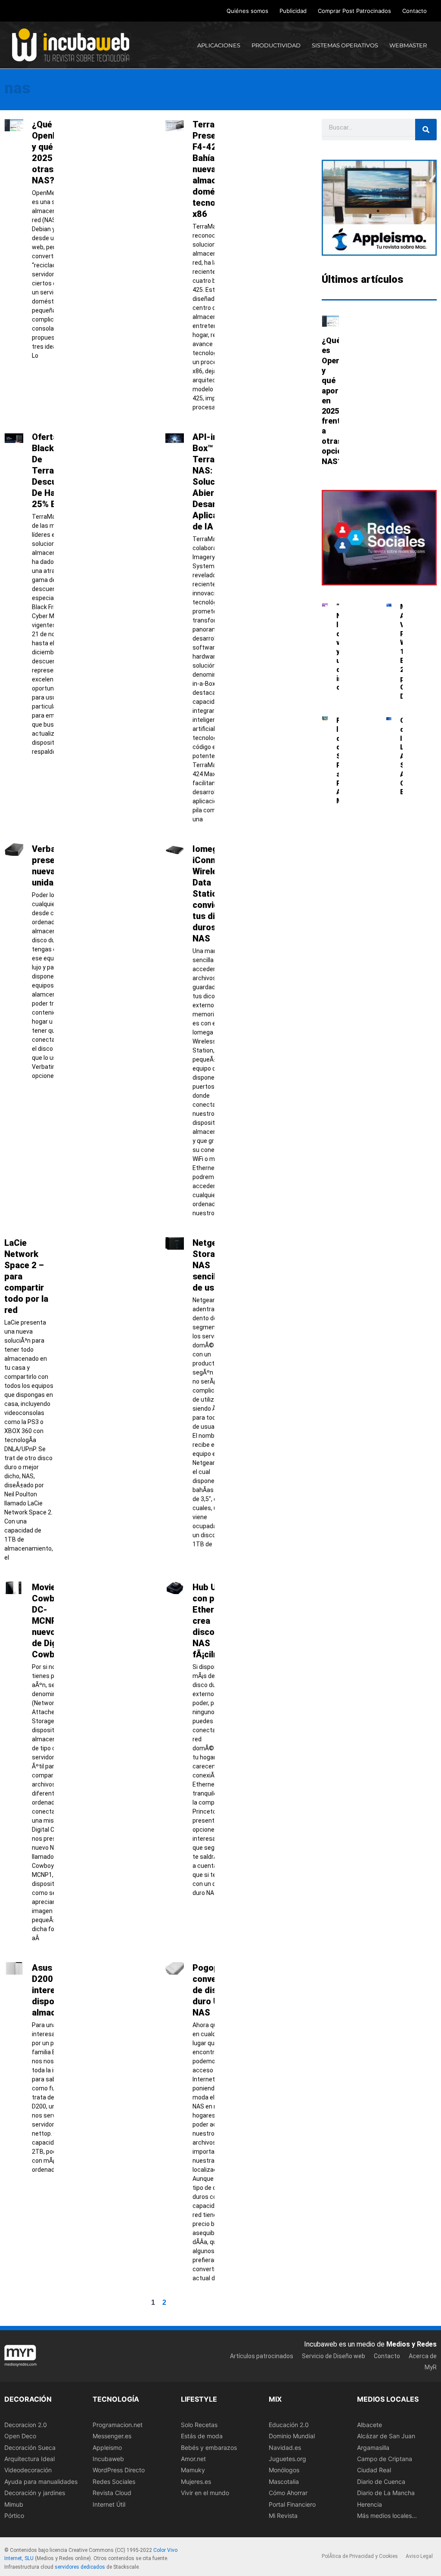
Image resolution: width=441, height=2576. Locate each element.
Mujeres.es (196, 2482)
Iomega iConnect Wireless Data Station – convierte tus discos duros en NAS (213, 894)
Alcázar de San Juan (386, 2436)
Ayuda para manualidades (41, 2482)
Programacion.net (118, 2425)
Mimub (14, 2504)
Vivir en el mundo (205, 2493)
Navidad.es (285, 2448)
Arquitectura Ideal (30, 2459)
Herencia (370, 2504)
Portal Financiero (292, 2504)
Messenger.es (112, 2436)
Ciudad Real (374, 2470)
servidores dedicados (80, 2567)
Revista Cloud (112, 2493)
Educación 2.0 (289, 2425)
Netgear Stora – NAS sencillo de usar (209, 1265)
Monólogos (284, 2470)
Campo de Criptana (385, 2459)
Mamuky (193, 2470)
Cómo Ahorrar (288, 2493)
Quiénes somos (247, 11)
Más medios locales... (387, 2516)
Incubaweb (108, 2459)
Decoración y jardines (35, 2493)
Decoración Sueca (30, 2448)
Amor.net (193, 2459)
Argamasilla (373, 2448)
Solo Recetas (199, 2425)
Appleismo (107, 2448)
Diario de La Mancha (386, 2493)
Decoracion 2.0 (26, 2425)
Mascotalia (284, 2482)
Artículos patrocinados (262, 2356)
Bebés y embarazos (209, 2448)
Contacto (415, 11)
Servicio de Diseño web (334, 2356)
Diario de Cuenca (381, 2482)
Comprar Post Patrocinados (354, 11)
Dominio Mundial (292, 2436)
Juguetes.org (287, 2459)
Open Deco (20, 2436)
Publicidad (293, 11)
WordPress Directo (119, 2470)
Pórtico (14, 2516)
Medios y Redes (411, 2345)
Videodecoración (28, 2470)
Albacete (370, 2425)
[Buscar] (426, 130)
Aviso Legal (419, 2556)
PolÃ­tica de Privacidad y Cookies (360, 2556)
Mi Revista (283, 2516)
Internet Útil (109, 2504)
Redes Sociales (114, 2482)
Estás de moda (202, 2436)
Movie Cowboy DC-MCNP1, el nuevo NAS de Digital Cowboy (54, 1621)
